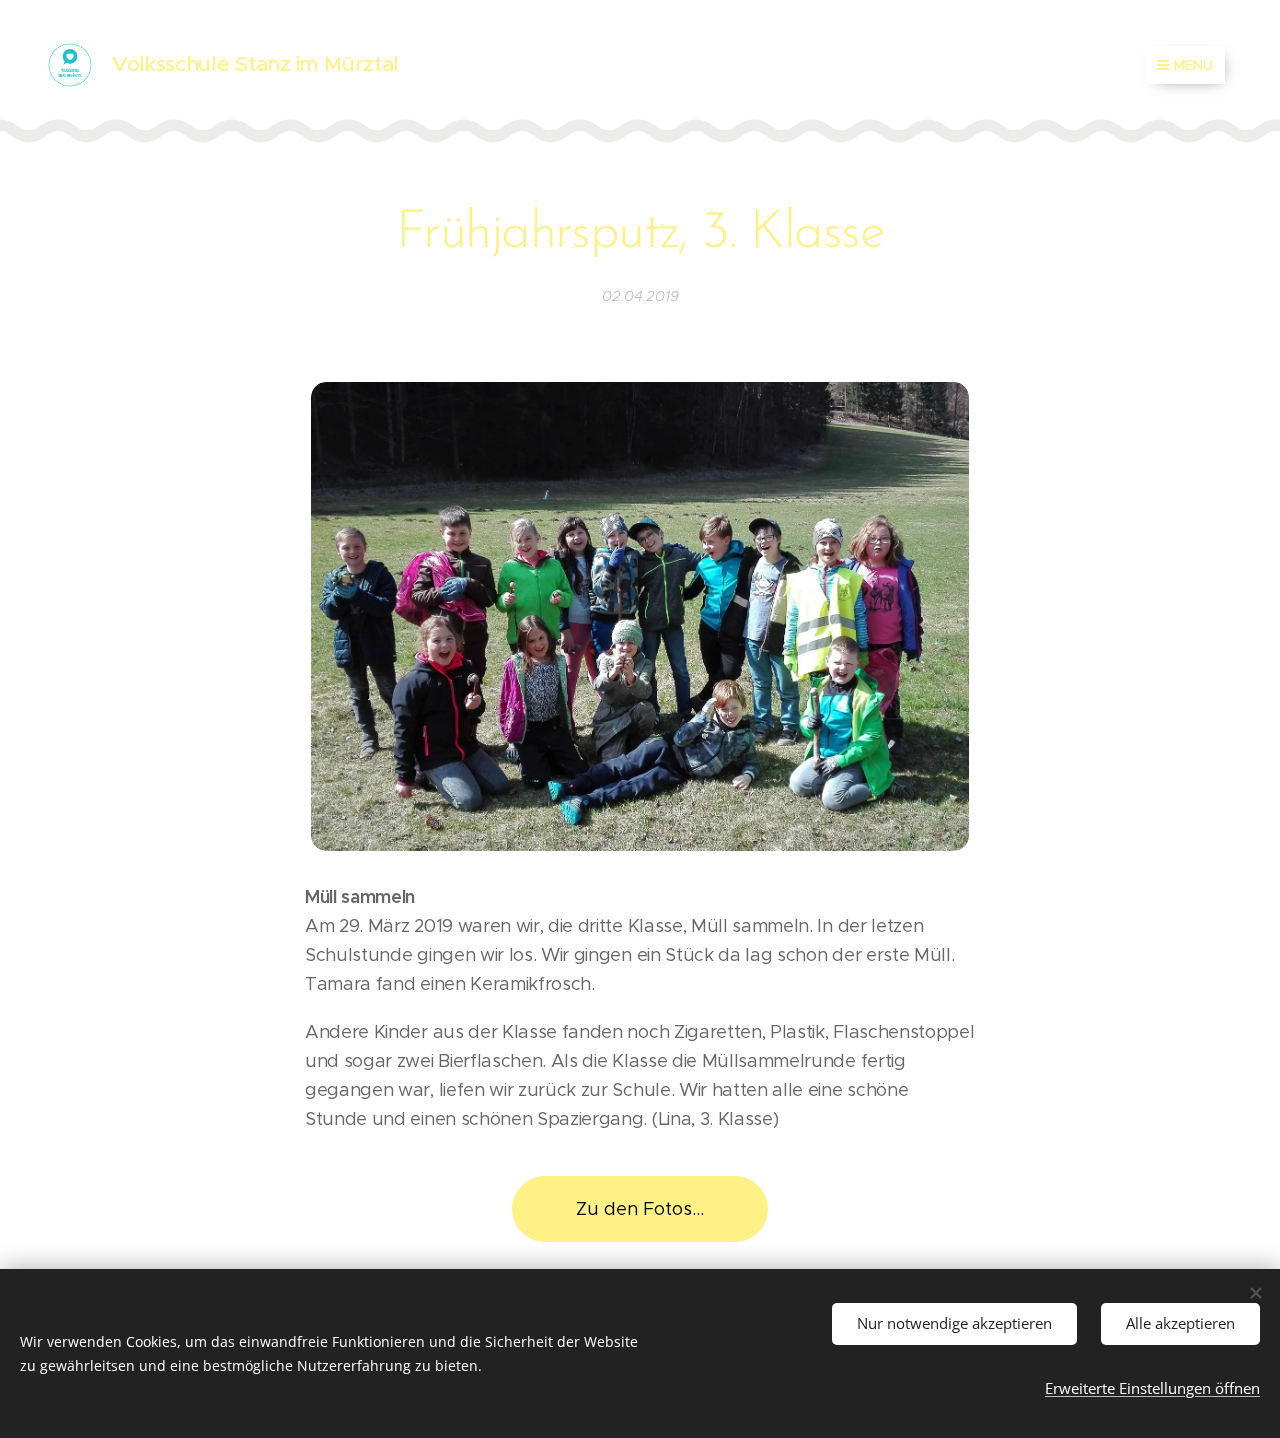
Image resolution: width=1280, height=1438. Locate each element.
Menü (1193, 65)
